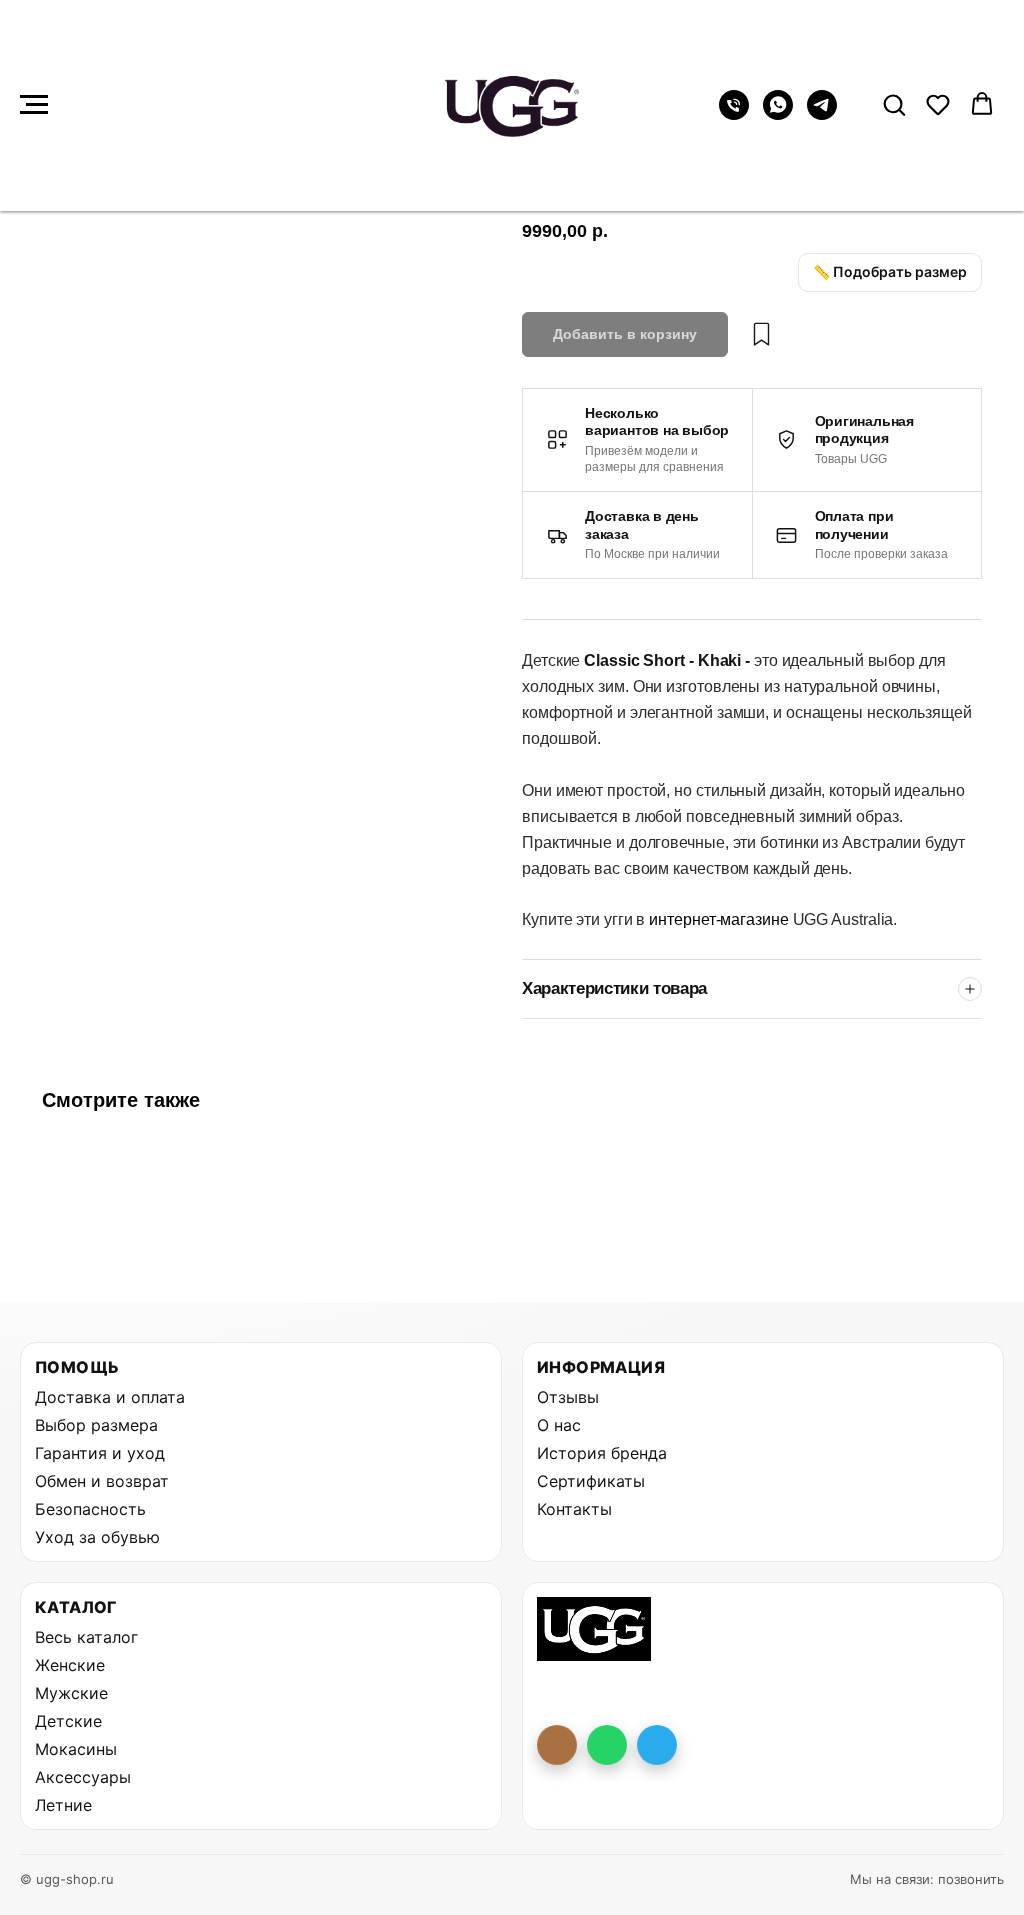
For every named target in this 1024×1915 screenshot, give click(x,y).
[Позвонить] (557, 1745)
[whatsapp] (778, 114)
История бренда (602, 1453)
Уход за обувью (97, 1537)
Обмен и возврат (102, 1481)
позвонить (971, 1879)
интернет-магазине (720, 919)
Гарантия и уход (100, 1453)
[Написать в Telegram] (657, 1745)
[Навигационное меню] (34, 105)
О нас (559, 1425)
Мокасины (76, 1749)
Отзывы (568, 1397)
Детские (68, 1721)
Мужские (71, 1693)
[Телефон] (734, 114)
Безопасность (90, 1509)
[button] (894, 104)
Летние (63, 1805)
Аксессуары (83, 1777)
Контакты (574, 1509)
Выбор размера (96, 1425)
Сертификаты (591, 1481)
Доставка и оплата (110, 1397)
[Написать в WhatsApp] (607, 1745)
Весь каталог (86, 1637)
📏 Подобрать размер (890, 271)
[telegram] (822, 114)
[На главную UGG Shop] (594, 1628)
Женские (70, 1665)
